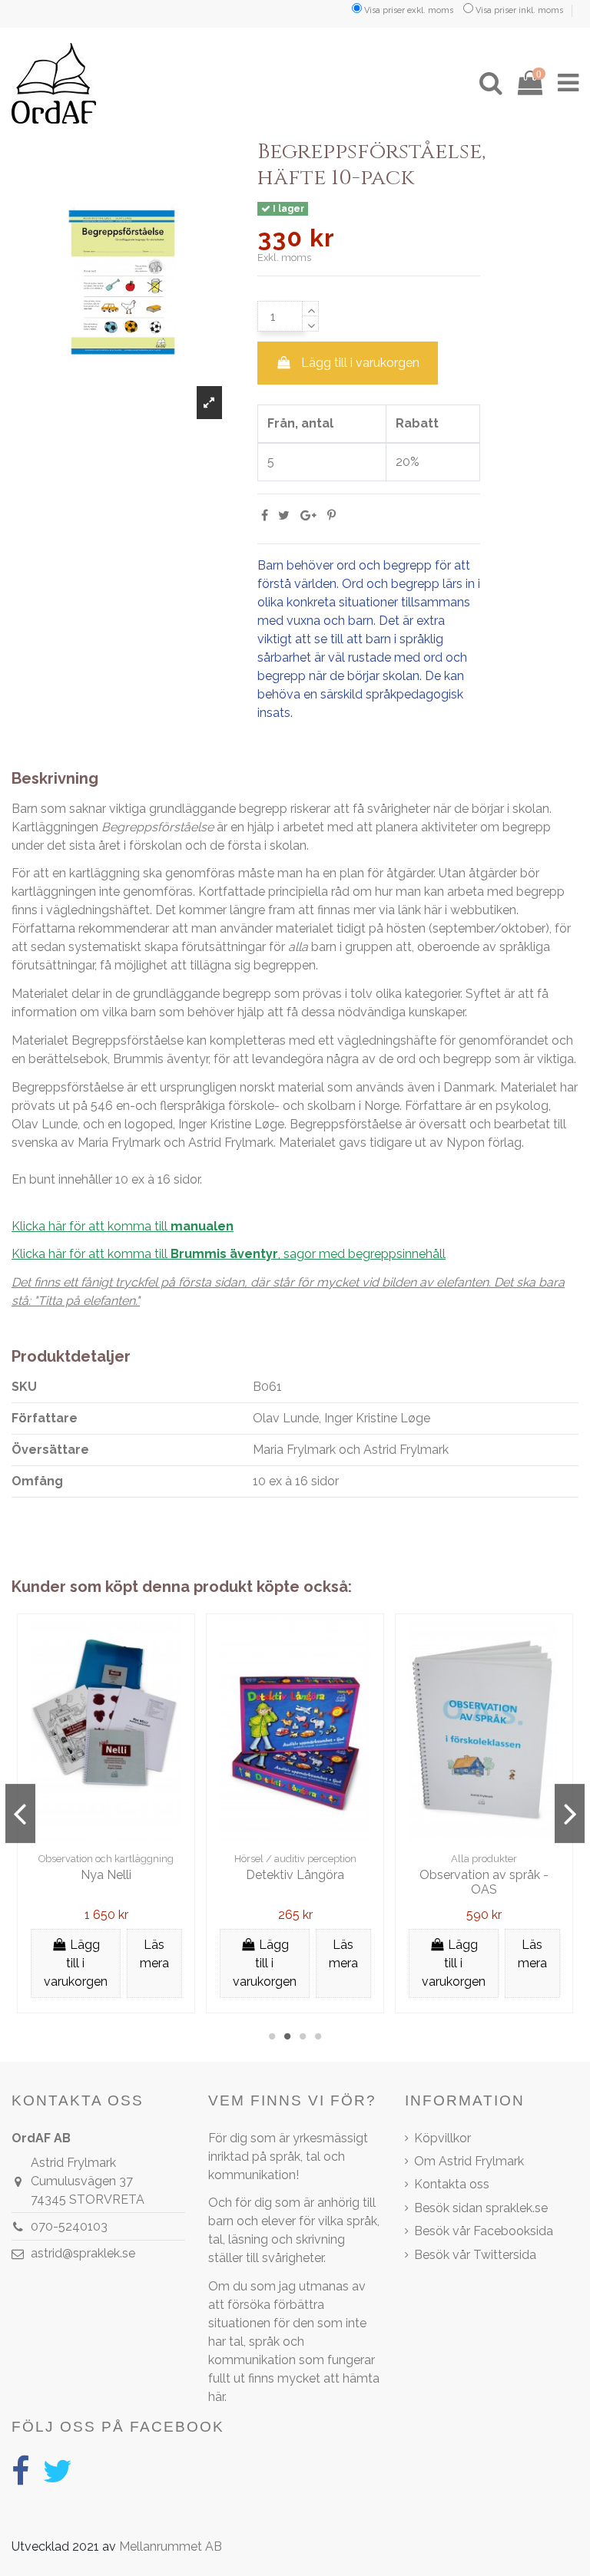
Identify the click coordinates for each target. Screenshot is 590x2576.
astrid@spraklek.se (83, 2253)
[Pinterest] (331, 515)
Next (570, 1814)
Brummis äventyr (161, 1059)
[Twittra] (284, 515)
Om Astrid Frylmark (469, 2161)
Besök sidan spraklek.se (481, 2208)
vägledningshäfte (387, 1040)
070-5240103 (69, 2226)
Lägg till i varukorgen (360, 363)
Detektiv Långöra (295, 1875)
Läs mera (154, 1954)
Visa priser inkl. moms (519, 10)
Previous (20, 1814)
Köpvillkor (442, 2138)
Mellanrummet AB (171, 2546)
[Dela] (265, 515)
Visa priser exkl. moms (409, 10)
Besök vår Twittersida (475, 2255)
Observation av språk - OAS (484, 1882)
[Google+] (308, 515)
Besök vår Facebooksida (484, 2231)
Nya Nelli (106, 1875)
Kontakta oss (452, 2184)
